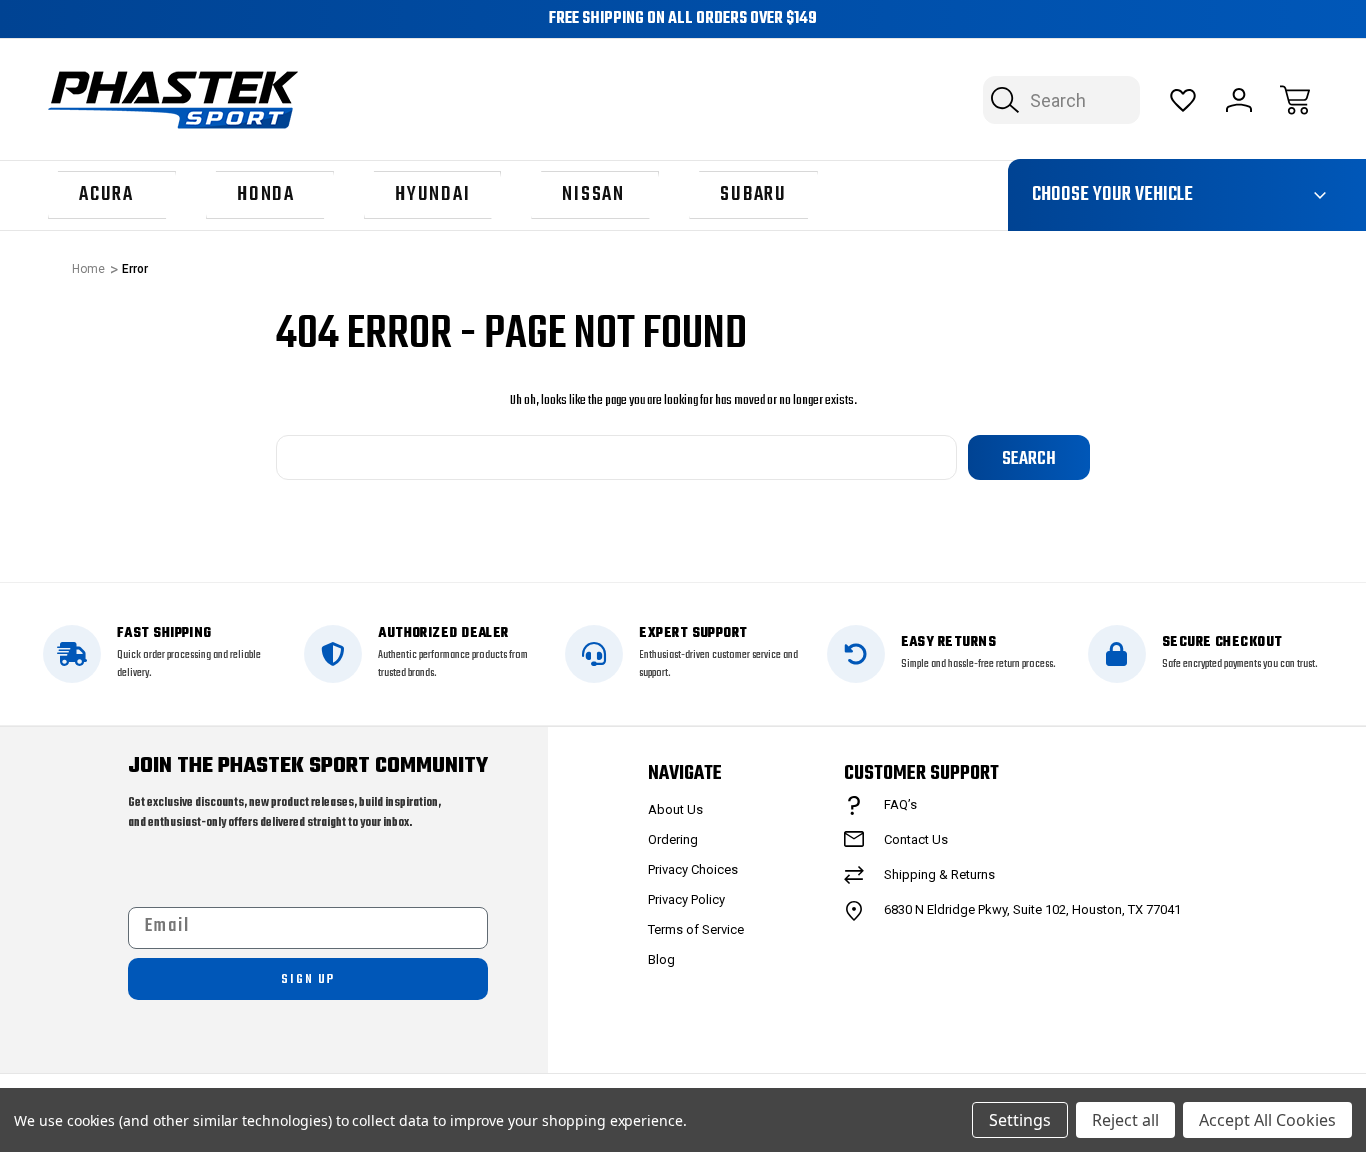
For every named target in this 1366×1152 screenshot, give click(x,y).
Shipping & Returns (939, 874)
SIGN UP (308, 979)
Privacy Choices (693, 869)
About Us (675, 809)
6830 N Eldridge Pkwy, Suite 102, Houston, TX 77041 (1032, 909)
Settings (1020, 1120)
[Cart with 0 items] (1295, 100)
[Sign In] (1239, 100)
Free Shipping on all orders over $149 (683, 19)
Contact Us (916, 839)
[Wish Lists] (1183, 100)
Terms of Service (696, 929)
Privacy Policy (686, 899)
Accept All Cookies (1267, 1120)
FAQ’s (900, 804)
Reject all (1125, 1120)
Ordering (673, 839)
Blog (661, 959)
